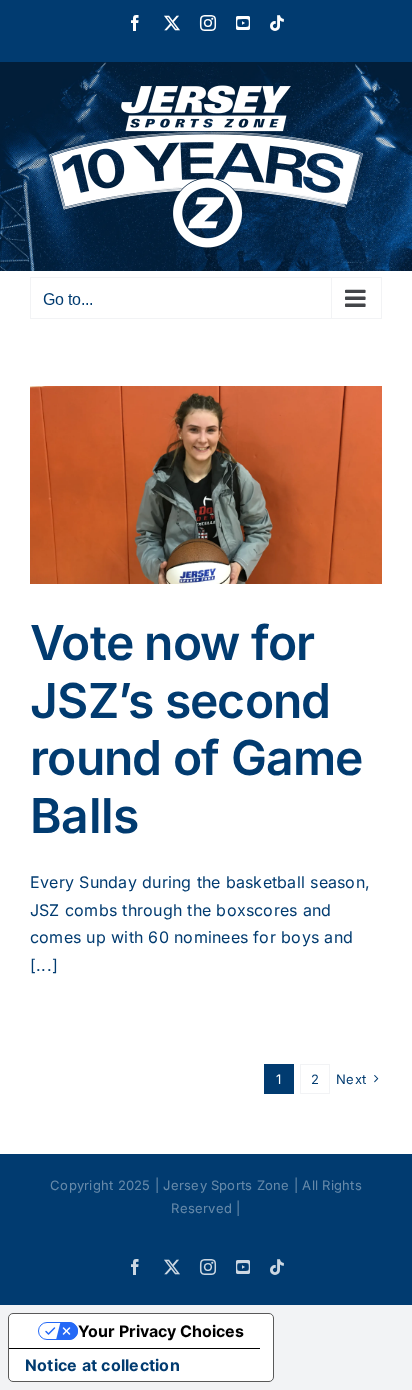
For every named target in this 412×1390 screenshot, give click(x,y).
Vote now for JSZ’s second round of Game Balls (196, 729)
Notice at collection (102, 1365)
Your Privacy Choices (161, 1331)
